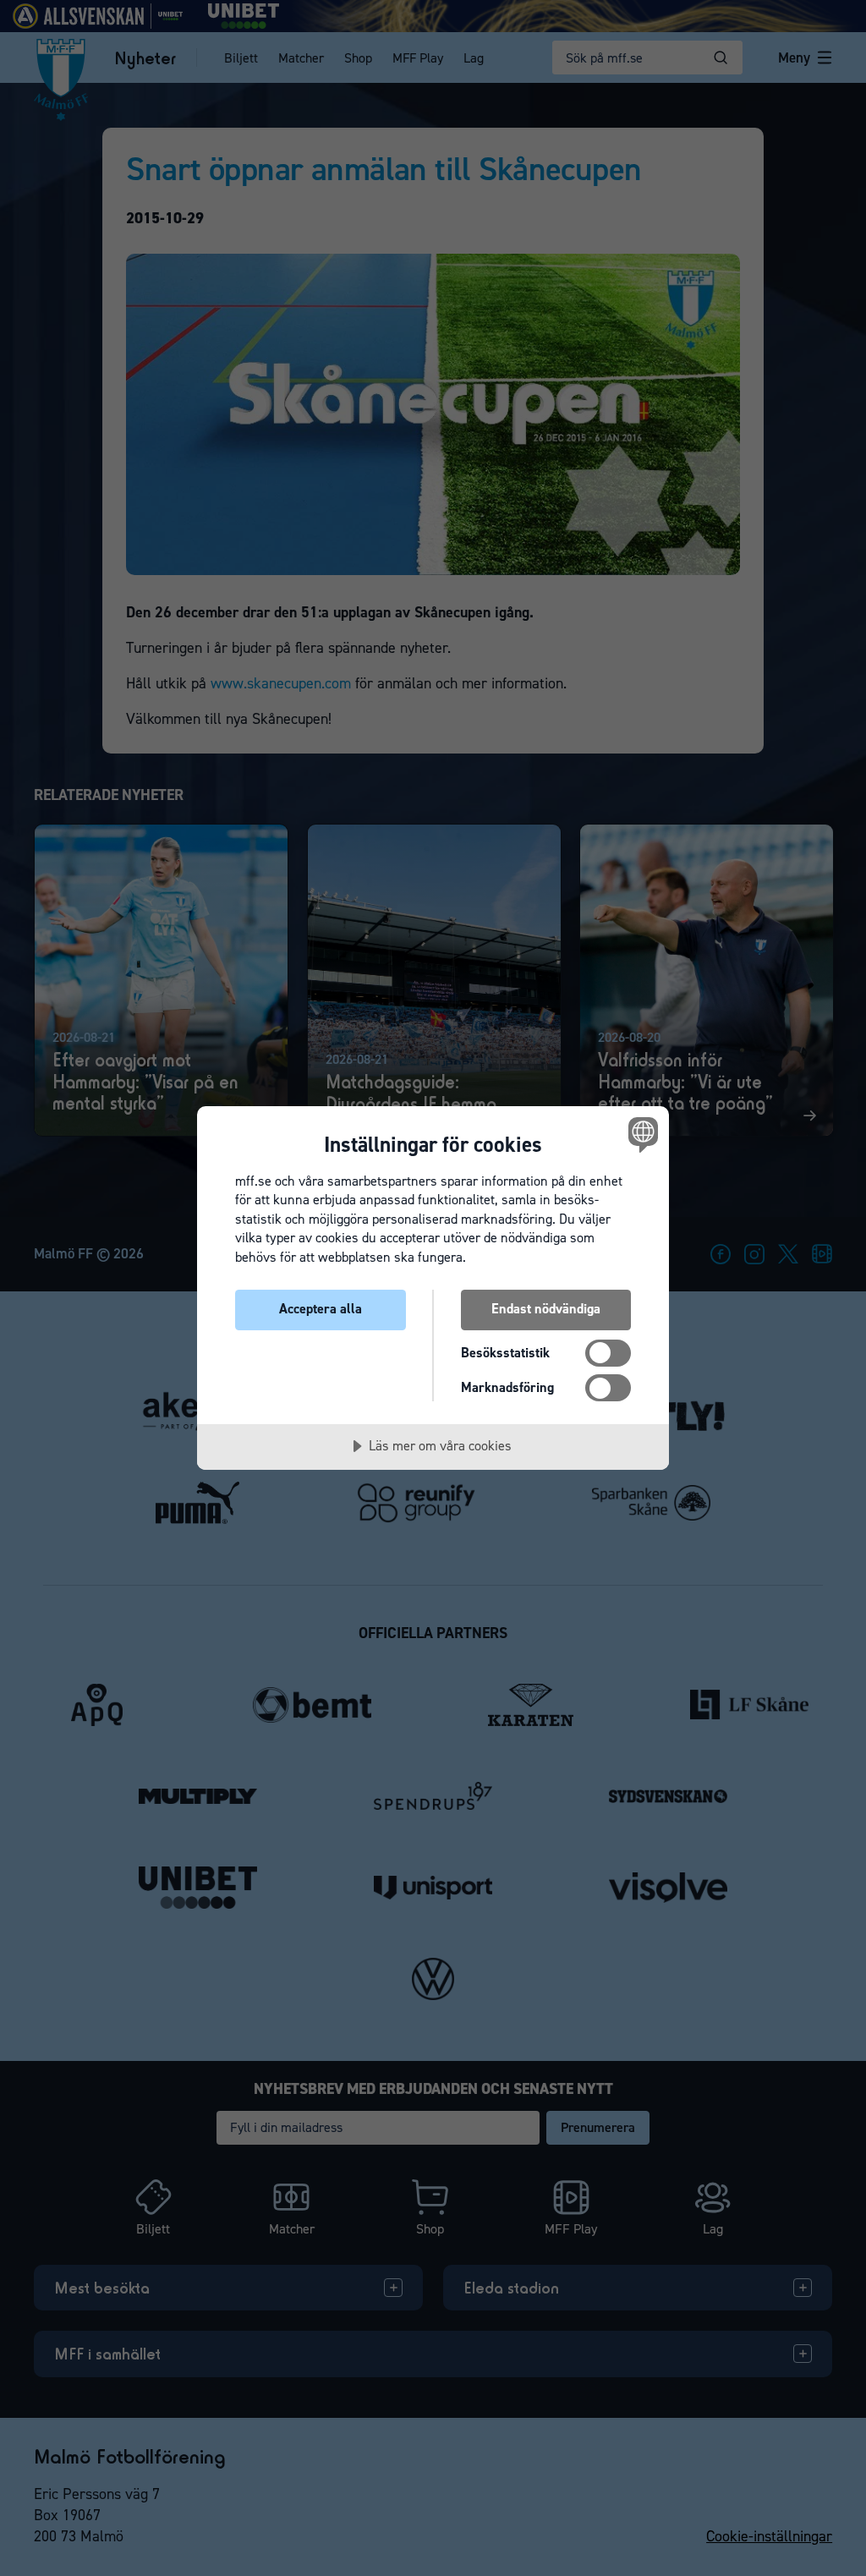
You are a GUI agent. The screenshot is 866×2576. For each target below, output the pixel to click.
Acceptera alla (321, 1309)
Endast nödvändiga (546, 1309)
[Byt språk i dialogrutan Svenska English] (641, 1135)
